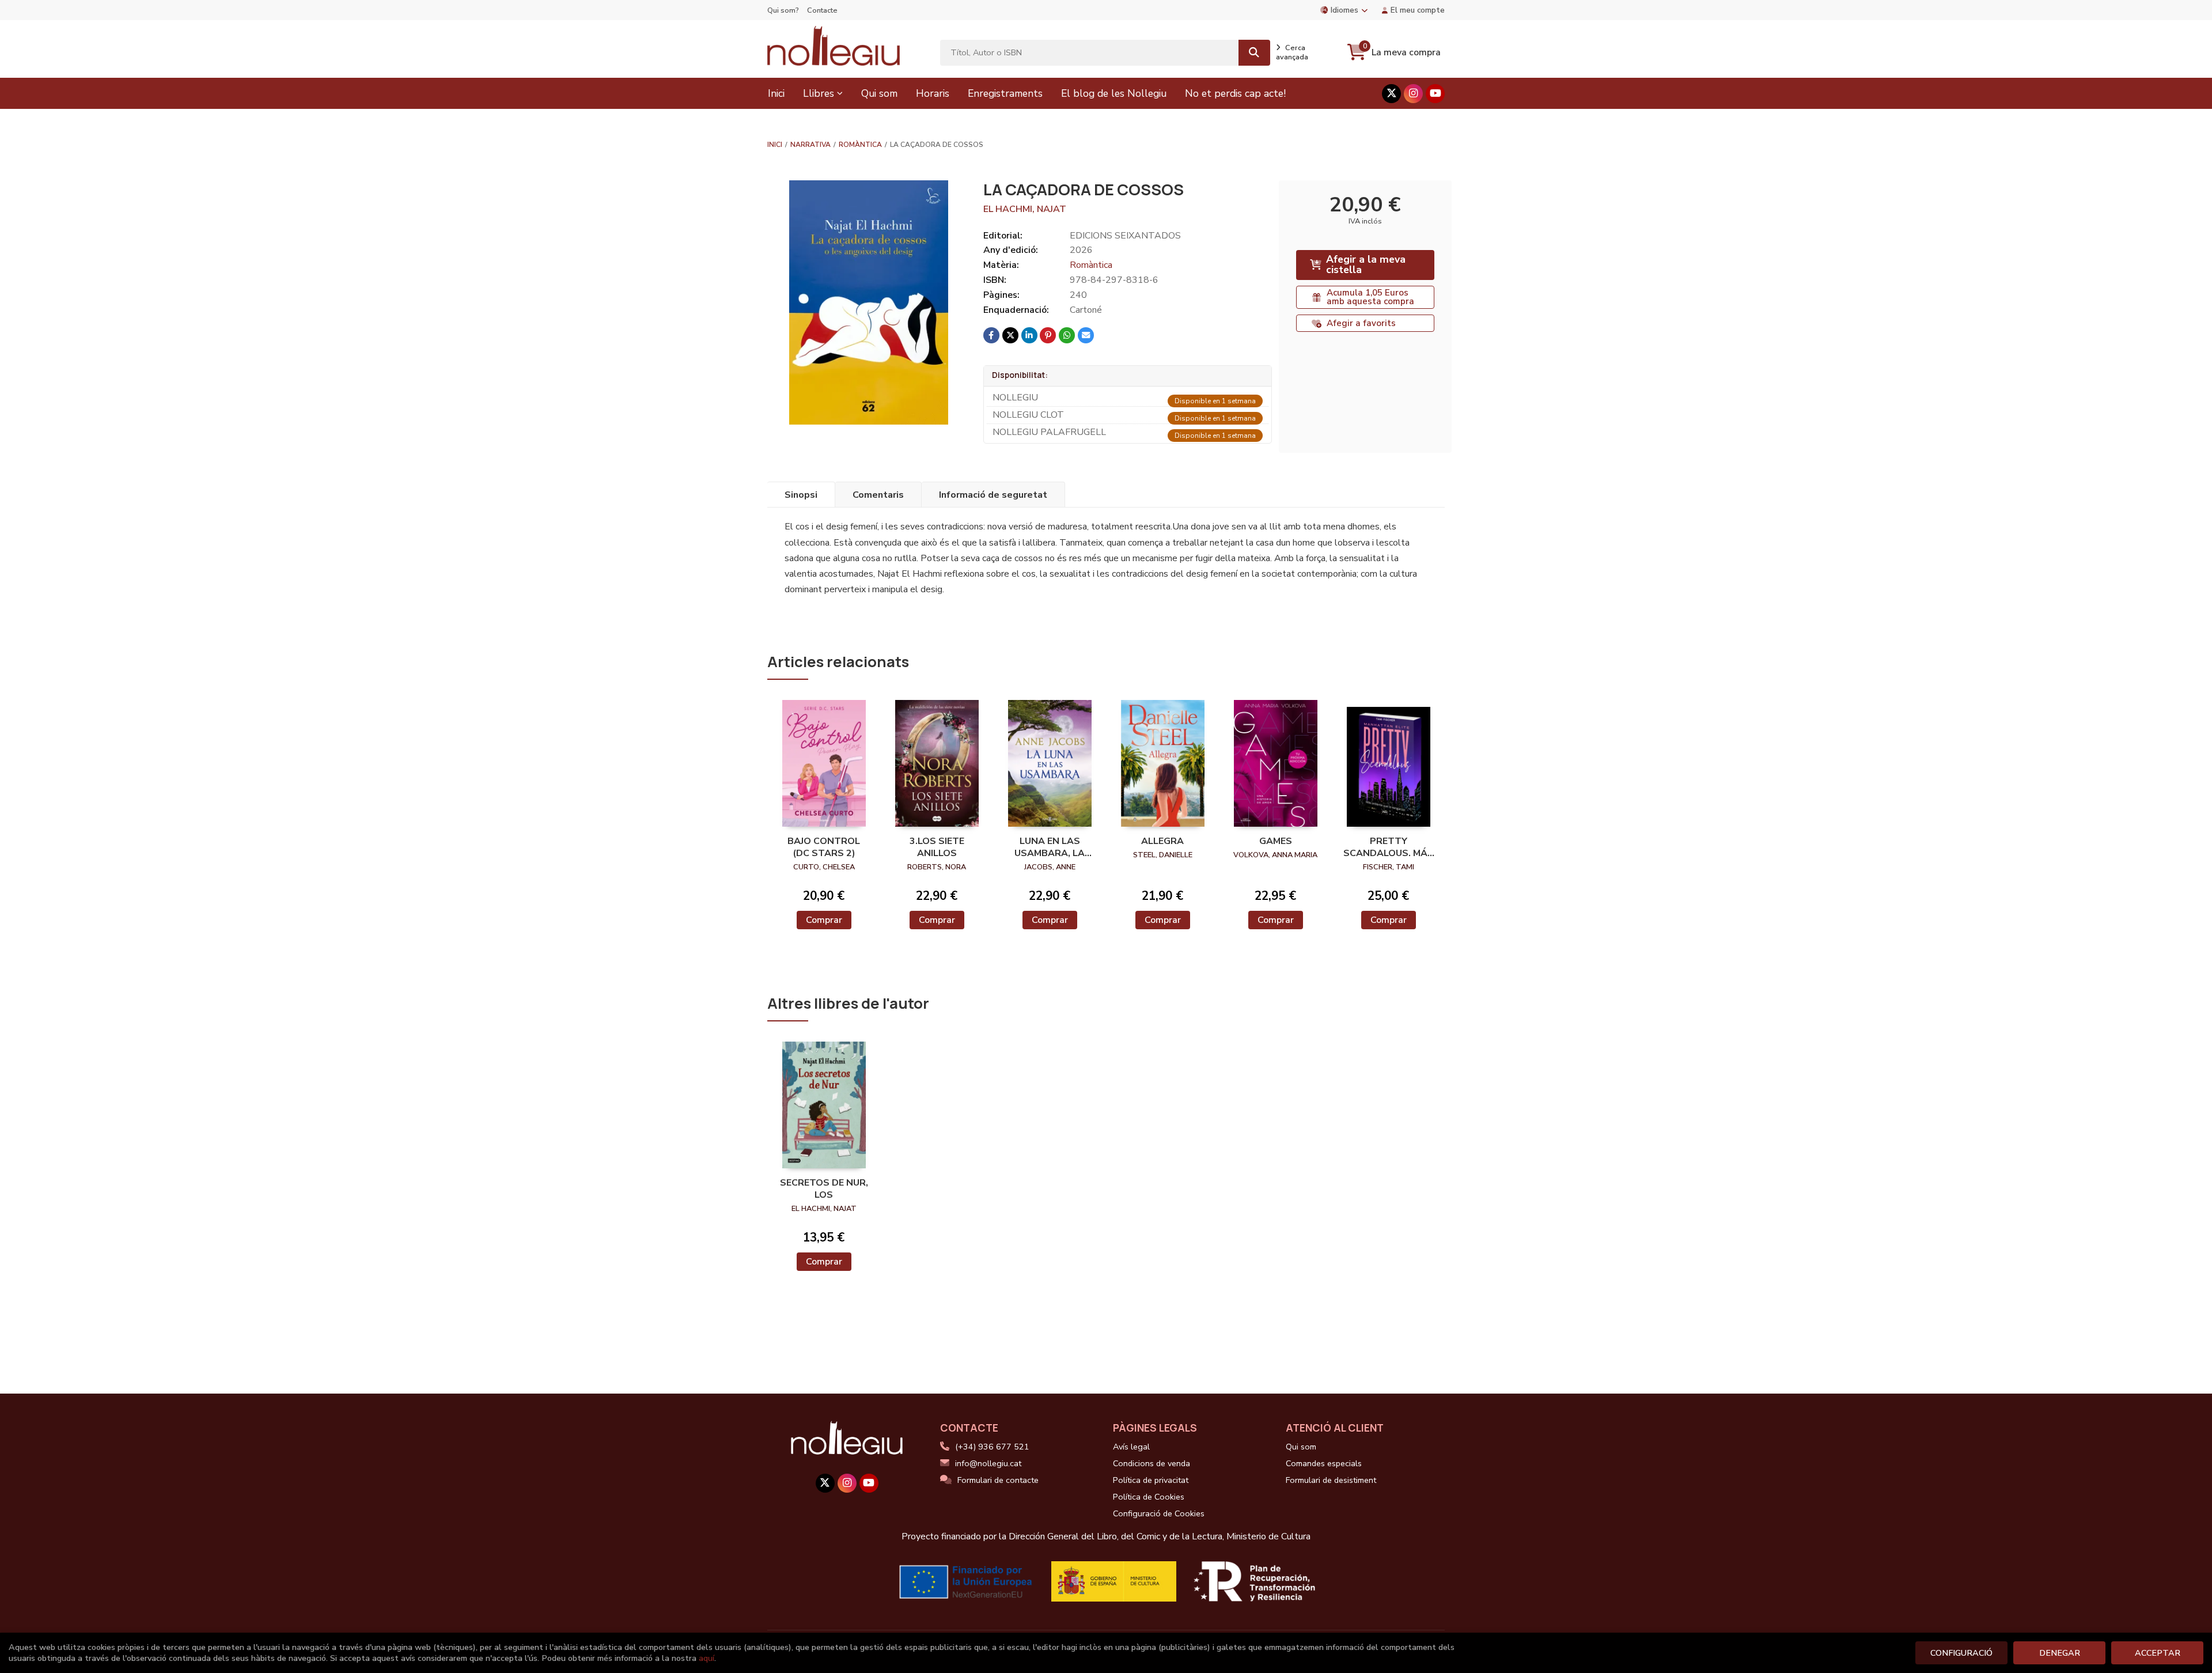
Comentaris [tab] (878, 495)
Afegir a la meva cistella (1366, 264)
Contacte (822, 10)
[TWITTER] (1391, 94)
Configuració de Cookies (1159, 1513)
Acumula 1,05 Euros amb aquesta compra (1370, 297)
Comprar (824, 920)
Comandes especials (1324, 1463)
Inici (775, 145)
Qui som (1301, 1447)
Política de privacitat (1151, 1480)
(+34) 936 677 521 (992, 1447)
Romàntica (860, 145)
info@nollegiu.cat (988, 1463)
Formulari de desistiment (1331, 1480)
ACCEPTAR (2158, 1653)
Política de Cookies (1149, 1497)
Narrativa (810, 145)
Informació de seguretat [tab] (993, 495)
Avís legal (1131, 1447)
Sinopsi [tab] (801, 495)
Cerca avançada (1292, 52)
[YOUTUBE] (1435, 94)
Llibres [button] (819, 93)
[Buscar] (1254, 53)
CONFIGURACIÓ (1961, 1653)
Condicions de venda (1152, 1463)
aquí (707, 1658)
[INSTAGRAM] (1413, 94)
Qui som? (783, 10)
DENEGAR (2060, 1653)
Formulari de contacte (998, 1480)
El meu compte (1418, 10)
